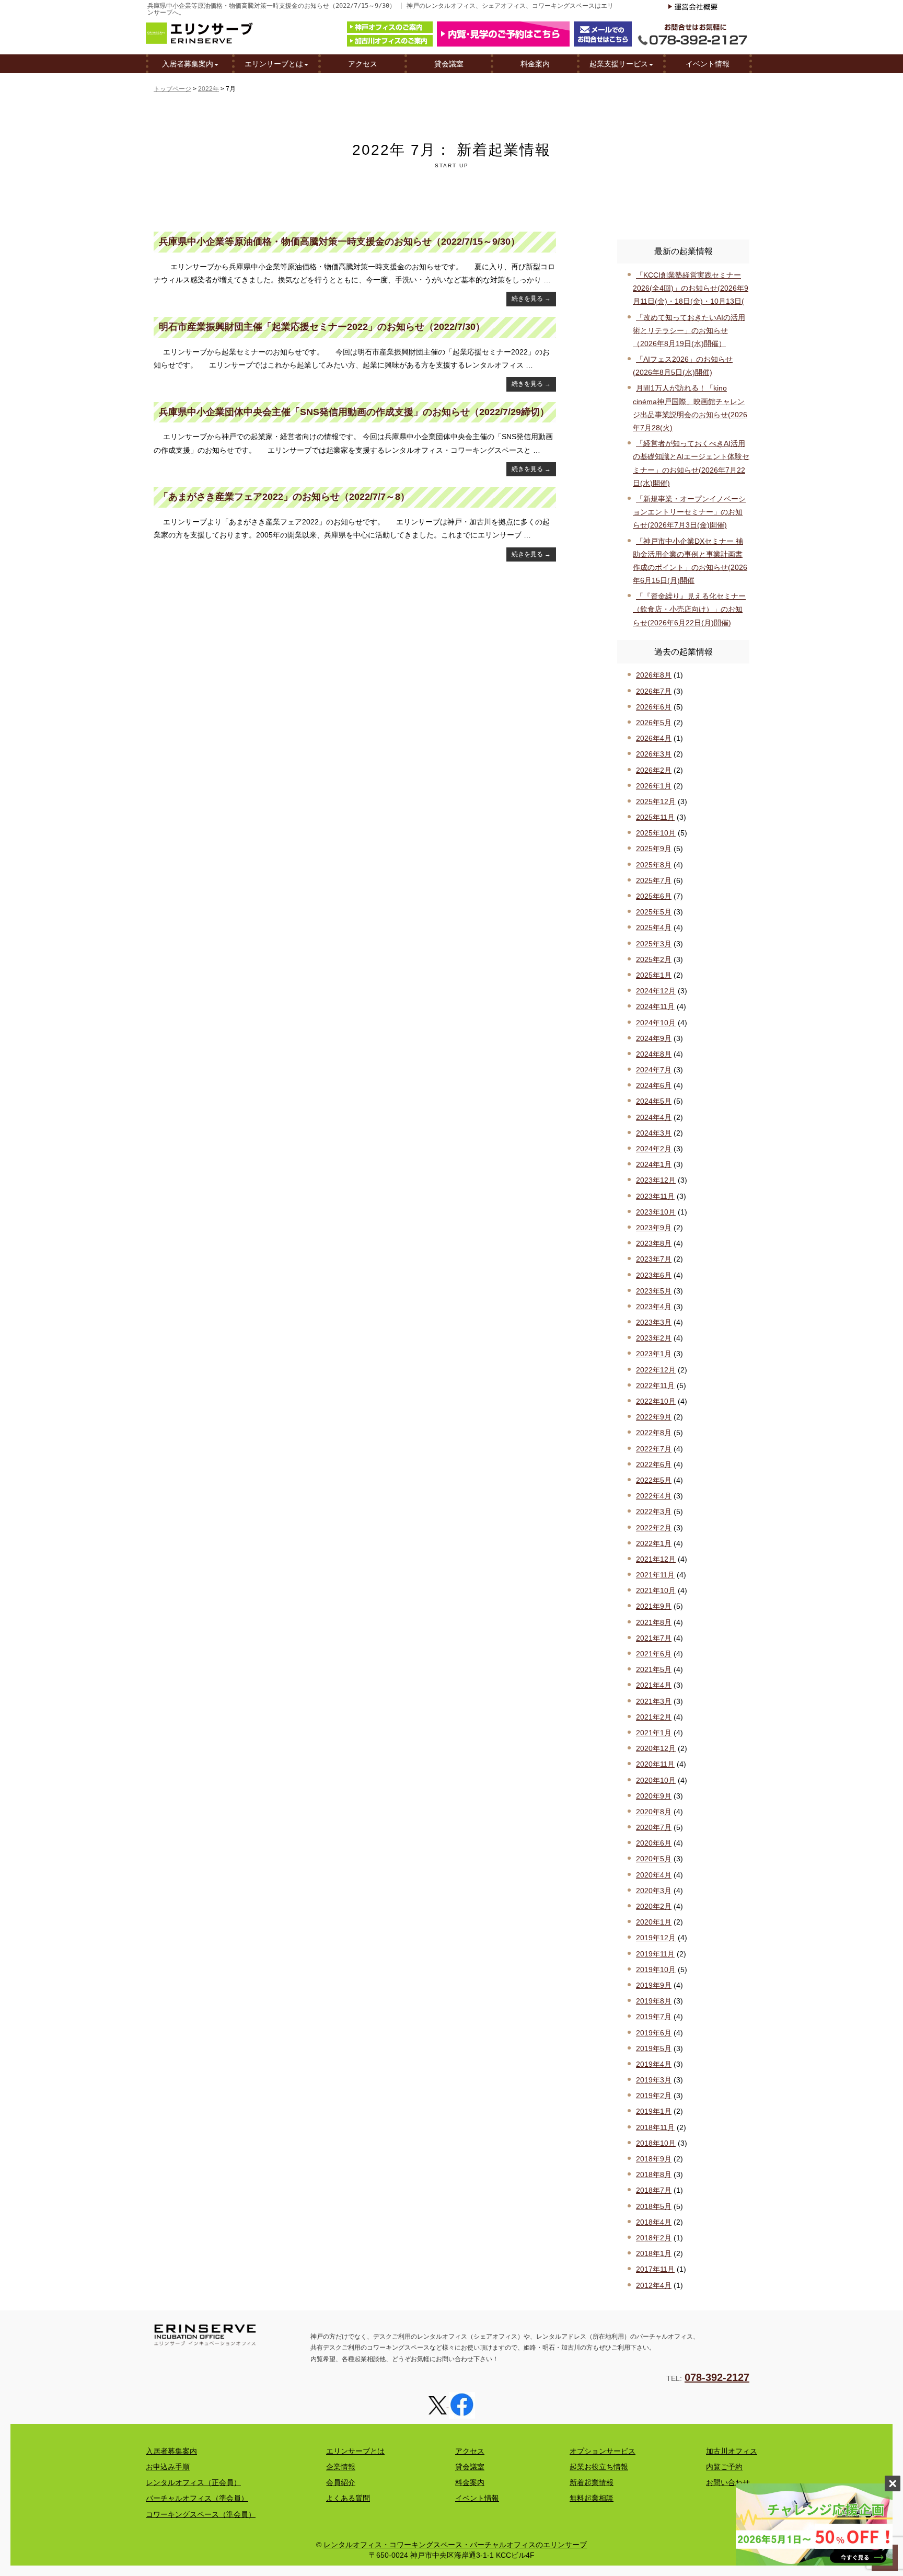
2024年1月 (654, 1164)
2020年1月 (654, 1922)
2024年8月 (654, 1054)
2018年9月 (654, 2159)
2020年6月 (654, 1843)
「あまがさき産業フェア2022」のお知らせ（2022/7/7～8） (284, 497)
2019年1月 (654, 2111)
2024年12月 (656, 991)
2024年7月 (654, 1070)
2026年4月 (654, 738)
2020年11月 (655, 1764)
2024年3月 (654, 1133)
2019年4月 (654, 2064)
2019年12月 (656, 1938)
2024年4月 (654, 1117)
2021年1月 (654, 1733)
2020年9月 (654, 1796)
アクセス (363, 64)
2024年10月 (656, 1023)
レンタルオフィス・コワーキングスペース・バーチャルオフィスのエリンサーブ (455, 2545)
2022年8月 (654, 1433)
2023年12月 (656, 1180)
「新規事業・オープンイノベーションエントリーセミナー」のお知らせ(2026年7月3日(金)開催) (689, 512)
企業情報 (341, 2467)
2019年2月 (654, 2096)
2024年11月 (655, 1006)
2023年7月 (654, 1259)
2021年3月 (654, 1701)
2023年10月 (656, 1212)
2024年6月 (654, 1085)
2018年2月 (654, 2238)
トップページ (172, 89)
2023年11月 (655, 1196)
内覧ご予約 (724, 2467)
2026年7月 (654, 691)
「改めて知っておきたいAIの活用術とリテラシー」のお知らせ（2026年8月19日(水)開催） (689, 330)
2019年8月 (654, 2001)
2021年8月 (654, 1622)
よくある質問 (348, 2498)
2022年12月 (656, 1370)
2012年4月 (654, 2285)
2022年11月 (655, 1386)
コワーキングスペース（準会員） (201, 2514)
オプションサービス (603, 2451)
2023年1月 (654, 1354)
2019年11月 (655, 1954)
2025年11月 (655, 817)
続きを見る (531, 299)
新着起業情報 (592, 2482)
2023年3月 (654, 1322)
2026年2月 (654, 770)
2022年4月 (654, 1496)
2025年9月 (654, 849)
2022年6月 (654, 1464)
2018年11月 (655, 2127)
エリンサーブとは (274, 64)
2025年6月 (654, 896)
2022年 (209, 89)
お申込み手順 (168, 2467)
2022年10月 (656, 1401)
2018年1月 (654, 2253)
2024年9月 (654, 1038)
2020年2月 (654, 1906)
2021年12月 (656, 1559)
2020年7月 (654, 1827)
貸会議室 (449, 64)
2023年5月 (654, 1291)
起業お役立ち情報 (599, 2467)
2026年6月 (654, 707)
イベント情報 (708, 64)
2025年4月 (654, 928)
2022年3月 (654, 1512)
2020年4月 (654, 1875)
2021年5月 (654, 1669)
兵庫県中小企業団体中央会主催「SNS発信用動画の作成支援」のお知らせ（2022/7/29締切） (354, 412)
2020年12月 (656, 1748)
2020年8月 (654, 1812)
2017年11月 (655, 2269)
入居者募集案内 (188, 64)
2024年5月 (654, 1101)
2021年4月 (654, 1685)
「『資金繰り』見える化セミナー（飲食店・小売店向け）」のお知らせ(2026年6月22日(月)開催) (689, 609)
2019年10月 (656, 1970)
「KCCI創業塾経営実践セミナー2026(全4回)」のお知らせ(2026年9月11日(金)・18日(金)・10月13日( (691, 288)
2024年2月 (654, 1149)
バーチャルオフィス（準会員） (197, 2498)
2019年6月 (654, 2033)
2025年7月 (654, 880)
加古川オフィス (732, 2451)
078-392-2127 (717, 2377)
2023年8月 (654, 1243)
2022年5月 (654, 1480)
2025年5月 (654, 912)
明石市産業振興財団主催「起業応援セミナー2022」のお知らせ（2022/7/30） (322, 327)
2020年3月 (654, 1891)
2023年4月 (654, 1307)
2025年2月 (654, 959)
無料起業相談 (592, 2498)
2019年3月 (654, 2080)
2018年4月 (654, 2222)
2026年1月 (654, 786)
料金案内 (535, 64)
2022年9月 (654, 1417)
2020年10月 (656, 1780)
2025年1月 (654, 975)
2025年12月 (656, 802)
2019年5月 (654, 2048)
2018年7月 (654, 2190)
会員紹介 (341, 2482)
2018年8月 (654, 2174)
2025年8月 (654, 865)
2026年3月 (654, 754)
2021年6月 (654, 1654)
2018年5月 (654, 2206)
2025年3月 (654, 944)
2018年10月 (656, 2143)
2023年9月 (654, 1228)
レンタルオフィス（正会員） (193, 2482)
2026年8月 (654, 675)
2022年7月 (654, 1449)
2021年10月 (656, 1590)
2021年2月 (654, 1717)
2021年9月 (654, 1606)
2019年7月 (654, 2017)
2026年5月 (654, 723)
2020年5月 (654, 1859)
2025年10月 (656, 833)
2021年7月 (654, 1638)
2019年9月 (654, 1985)
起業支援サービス (619, 64)
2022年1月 (654, 1543)
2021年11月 (655, 1575)
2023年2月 (654, 1338)
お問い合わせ (728, 2482)
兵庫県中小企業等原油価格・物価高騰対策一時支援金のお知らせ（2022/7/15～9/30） (339, 242)
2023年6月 (654, 1275)
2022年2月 (654, 1528)
